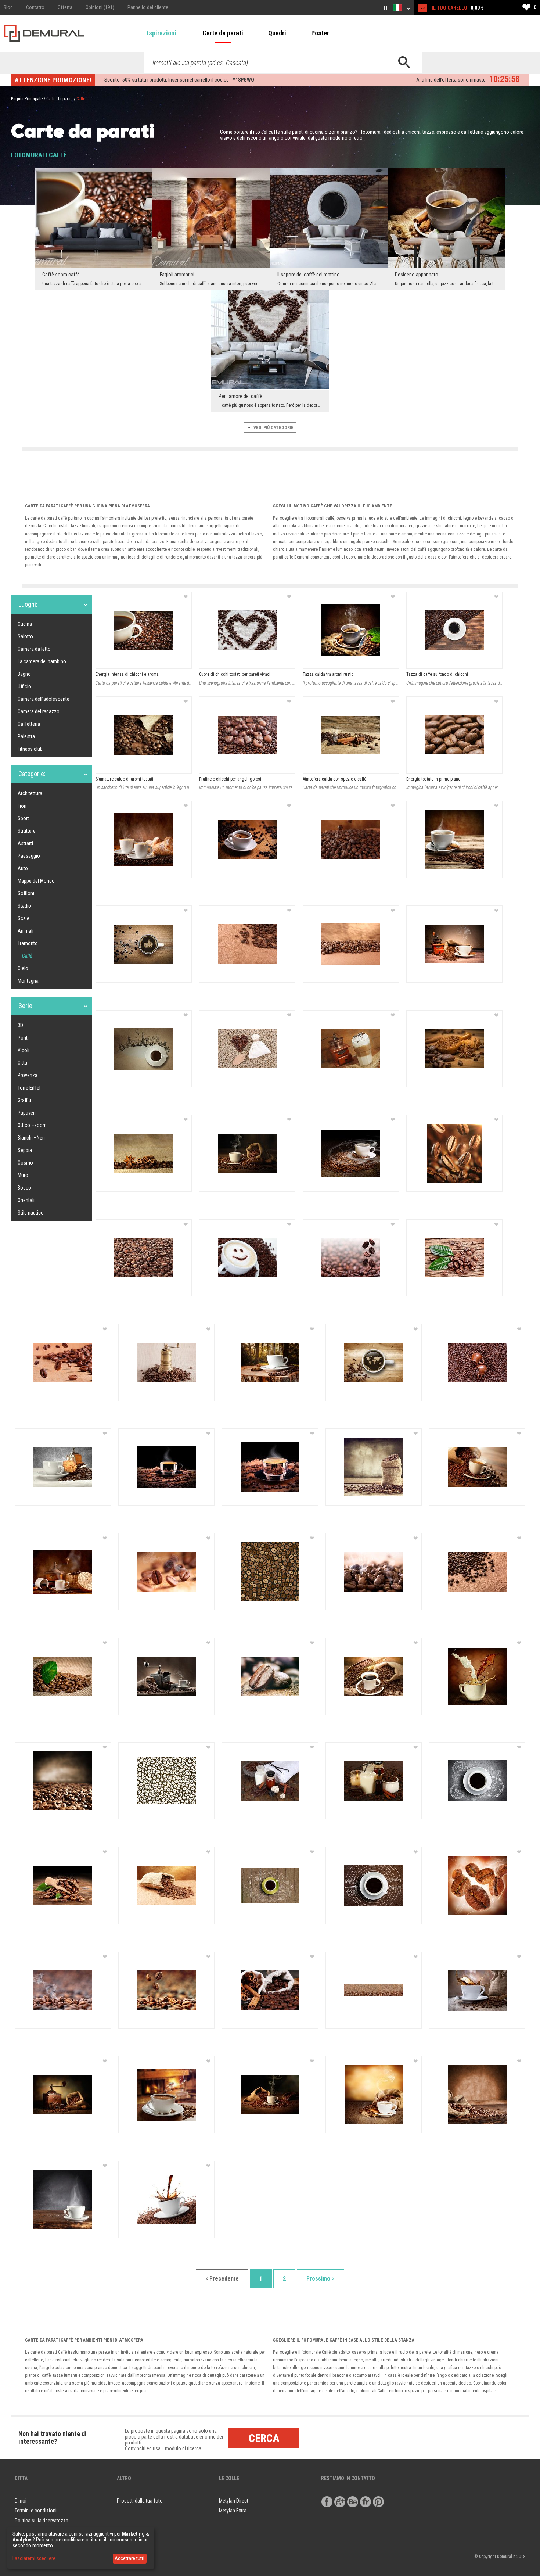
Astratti (25, 843)
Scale (24, 918)
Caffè (27, 956)
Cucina (25, 624)
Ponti (23, 1038)
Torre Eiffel (29, 1088)
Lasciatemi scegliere (34, 2558)
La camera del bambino (42, 661)
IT (386, 8)
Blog (8, 7)
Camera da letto (34, 649)
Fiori (22, 806)
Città (22, 1063)
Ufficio (24, 686)
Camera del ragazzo (39, 711)
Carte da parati (223, 33)
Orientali (26, 1200)
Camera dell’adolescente (44, 699)
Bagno (24, 674)
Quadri (277, 33)
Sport (23, 818)
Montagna (28, 981)
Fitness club (30, 749)
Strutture (27, 831)
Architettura (30, 793)
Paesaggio (29, 856)
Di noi (21, 2501)
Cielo (23, 968)
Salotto (25, 636)
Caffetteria (29, 724)
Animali (26, 931)
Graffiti (24, 1100)
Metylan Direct (234, 2501)
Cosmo (25, 1163)
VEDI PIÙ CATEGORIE (273, 428)
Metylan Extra (233, 2511)
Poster (320, 33)
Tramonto (28, 943)
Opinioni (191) (100, 7)
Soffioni (26, 893)
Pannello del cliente (148, 7)
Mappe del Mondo (36, 881)
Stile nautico (31, 1213)
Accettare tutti (129, 2558)
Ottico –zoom (32, 1125)
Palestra (26, 736)
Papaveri (27, 1113)
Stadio (24, 906)
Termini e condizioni (36, 2511)
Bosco (24, 1188)
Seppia (25, 1150)
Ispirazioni (162, 33)
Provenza (28, 1075)
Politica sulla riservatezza (42, 2521)
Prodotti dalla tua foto (140, 2501)
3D (20, 1025)
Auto (23, 868)
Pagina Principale (27, 99)
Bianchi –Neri (31, 1138)
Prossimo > (321, 2279)
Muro (23, 1175)
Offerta (65, 7)
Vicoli (24, 1050)
